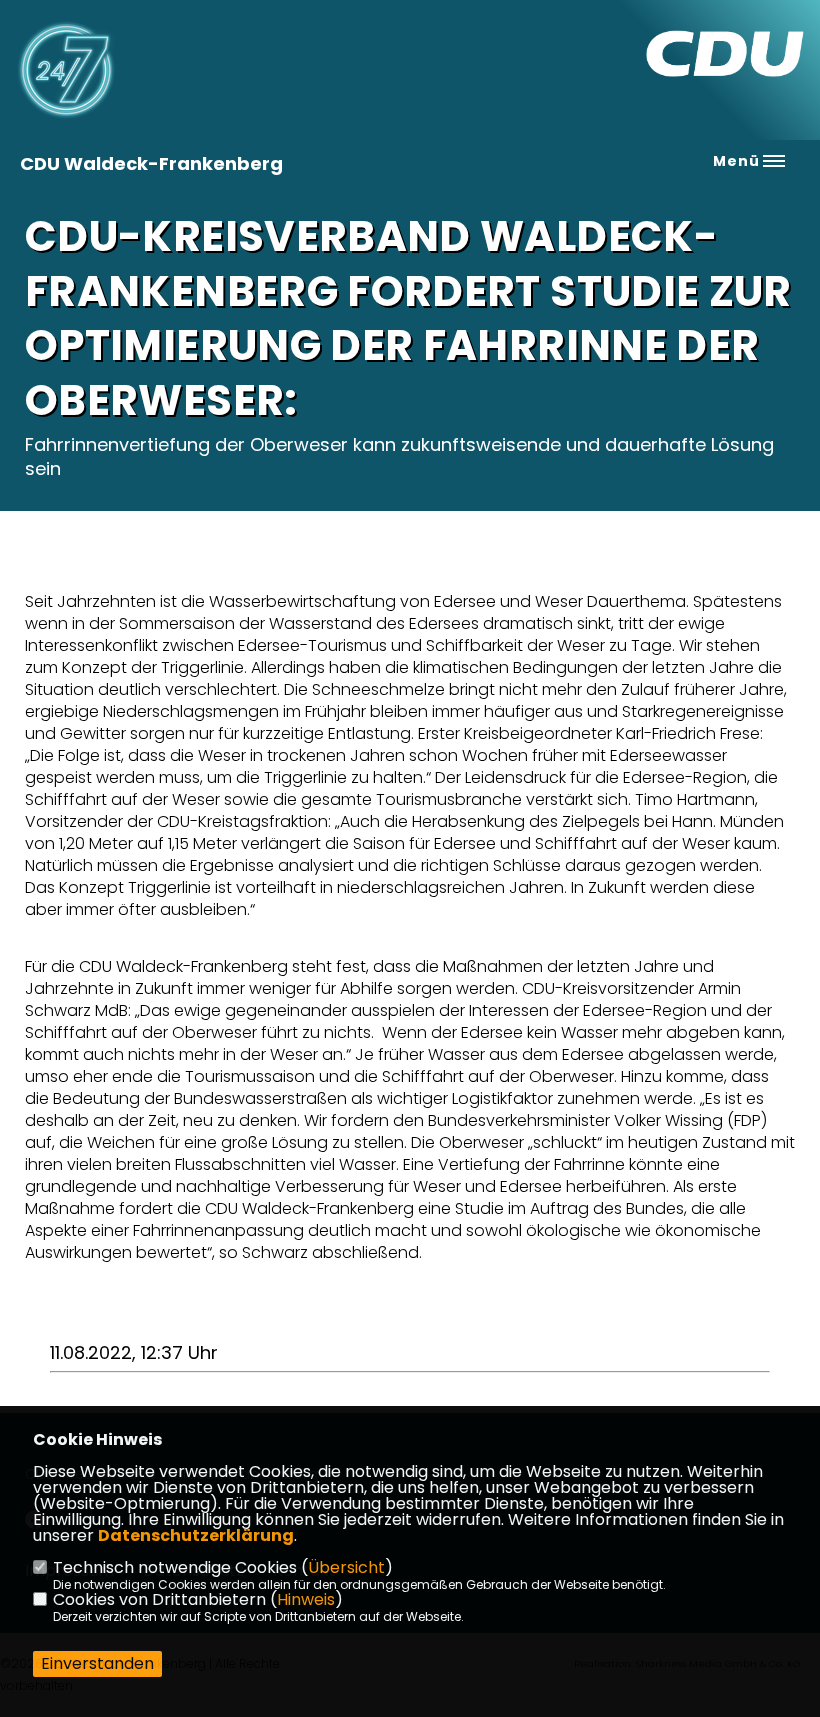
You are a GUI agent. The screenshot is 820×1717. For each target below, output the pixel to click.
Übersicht (346, 1567)
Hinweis (306, 1599)
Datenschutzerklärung (196, 1535)
